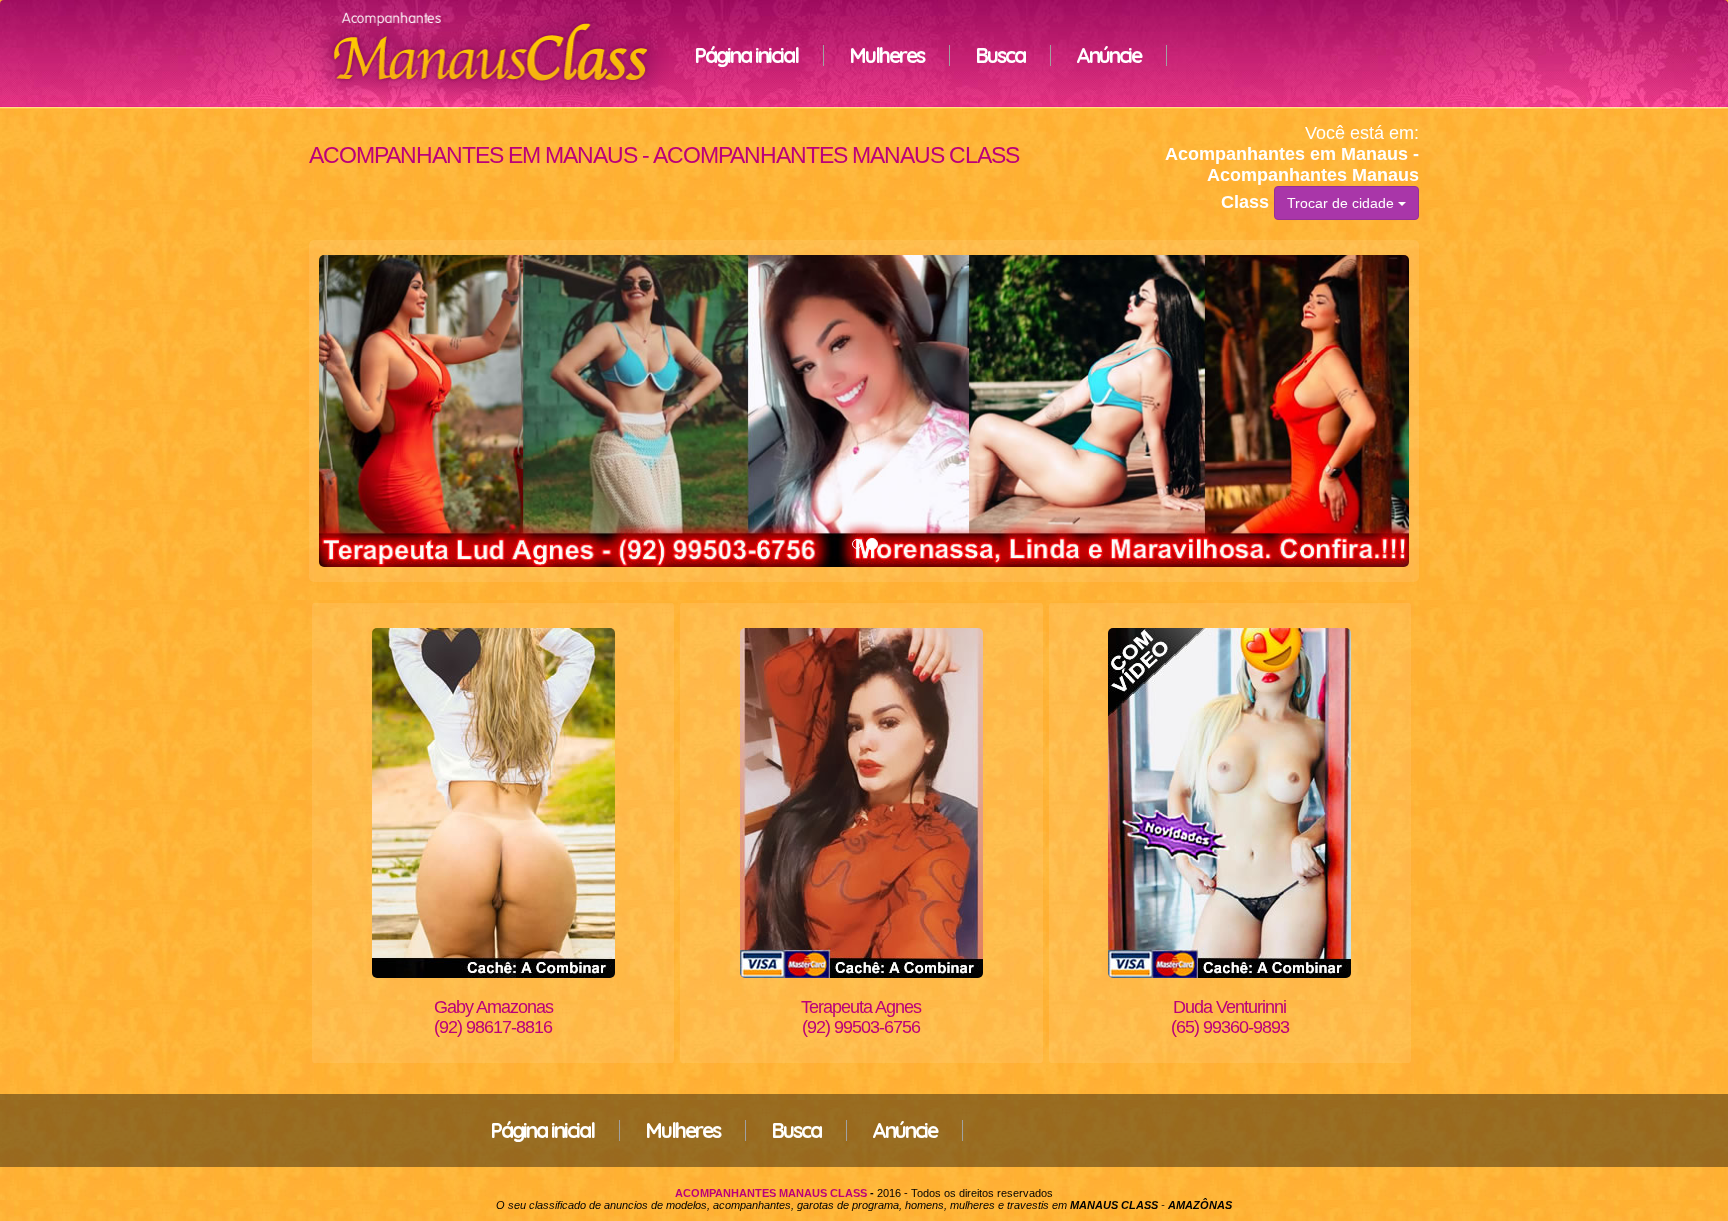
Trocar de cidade (1342, 203)
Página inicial (746, 55)
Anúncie (1108, 55)
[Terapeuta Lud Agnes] (864, 411)
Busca (1000, 55)
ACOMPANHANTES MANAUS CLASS (771, 1193)
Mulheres (886, 55)
